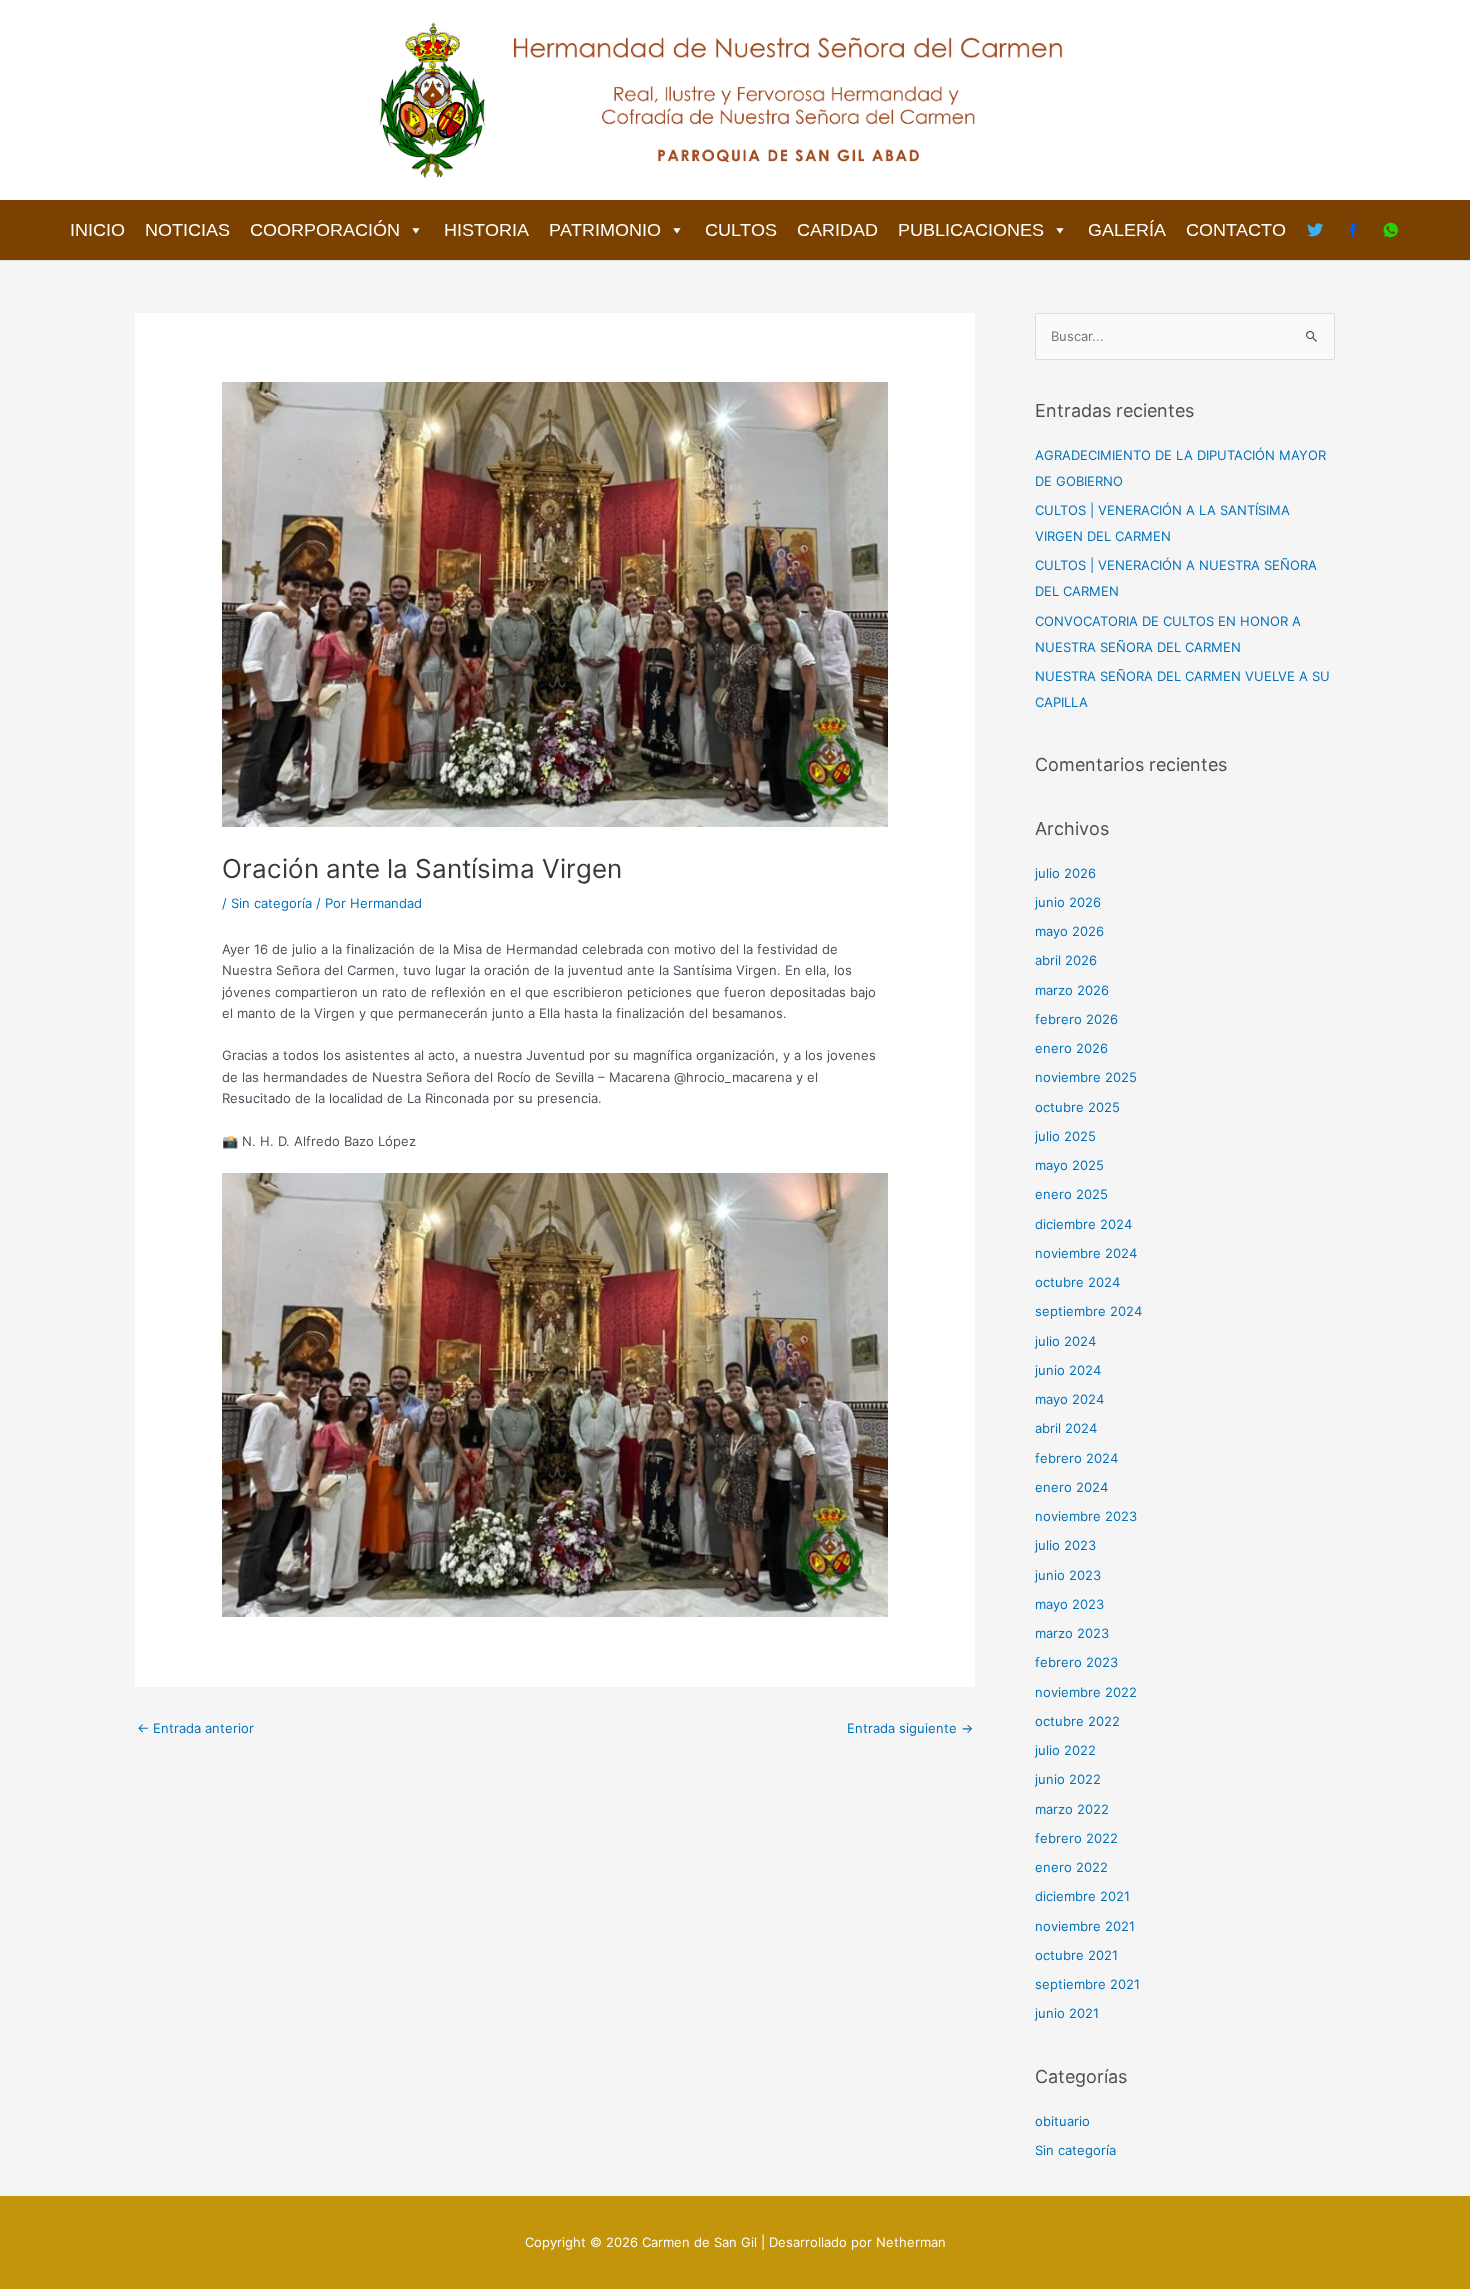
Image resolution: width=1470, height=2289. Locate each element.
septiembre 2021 (1087, 1984)
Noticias (187, 230)
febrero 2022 (1076, 1838)
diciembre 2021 (1082, 1896)
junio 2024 (1068, 1370)
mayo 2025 (1069, 1165)
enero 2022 (1071, 1867)
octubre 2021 (1076, 1955)
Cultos (741, 230)
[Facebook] (1353, 230)
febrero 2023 (1076, 1662)
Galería (1127, 230)
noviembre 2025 (1086, 1077)
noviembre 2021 (1085, 1926)
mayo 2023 (1069, 1604)
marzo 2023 (1072, 1633)
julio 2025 (1065, 1136)
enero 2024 (1071, 1487)
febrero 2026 (1076, 1019)
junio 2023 (1068, 1575)
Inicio (97, 230)
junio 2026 (1068, 902)
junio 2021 (1067, 2013)
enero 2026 (1071, 1048)
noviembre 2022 (1086, 1692)
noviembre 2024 (1086, 1253)
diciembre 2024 (1083, 1224)
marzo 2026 (1072, 990)
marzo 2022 (1072, 1809)
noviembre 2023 (1086, 1516)
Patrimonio (605, 230)
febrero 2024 (1076, 1458)
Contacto (1236, 230)
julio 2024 (1065, 1341)
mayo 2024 (1069, 1399)
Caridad (837, 230)
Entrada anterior (195, 1728)
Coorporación (325, 230)
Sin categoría (271, 903)
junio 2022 (1068, 1779)
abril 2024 (1066, 1428)
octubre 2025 (1077, 1107)
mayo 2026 (1069, 931)
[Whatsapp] (1391, 230)
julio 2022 (1065, 1750)
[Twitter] (1315, 230)
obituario (1062, 2121)
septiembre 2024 (1088, 1311)
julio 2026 (1065, 873)
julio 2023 (1065, 1545)
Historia (486, 230)
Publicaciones (971, 230)
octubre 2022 (1077, 1721)
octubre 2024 (1077, 1282)
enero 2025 (1071, 1194)
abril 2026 (1066, 960)
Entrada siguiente (910, 1728)
